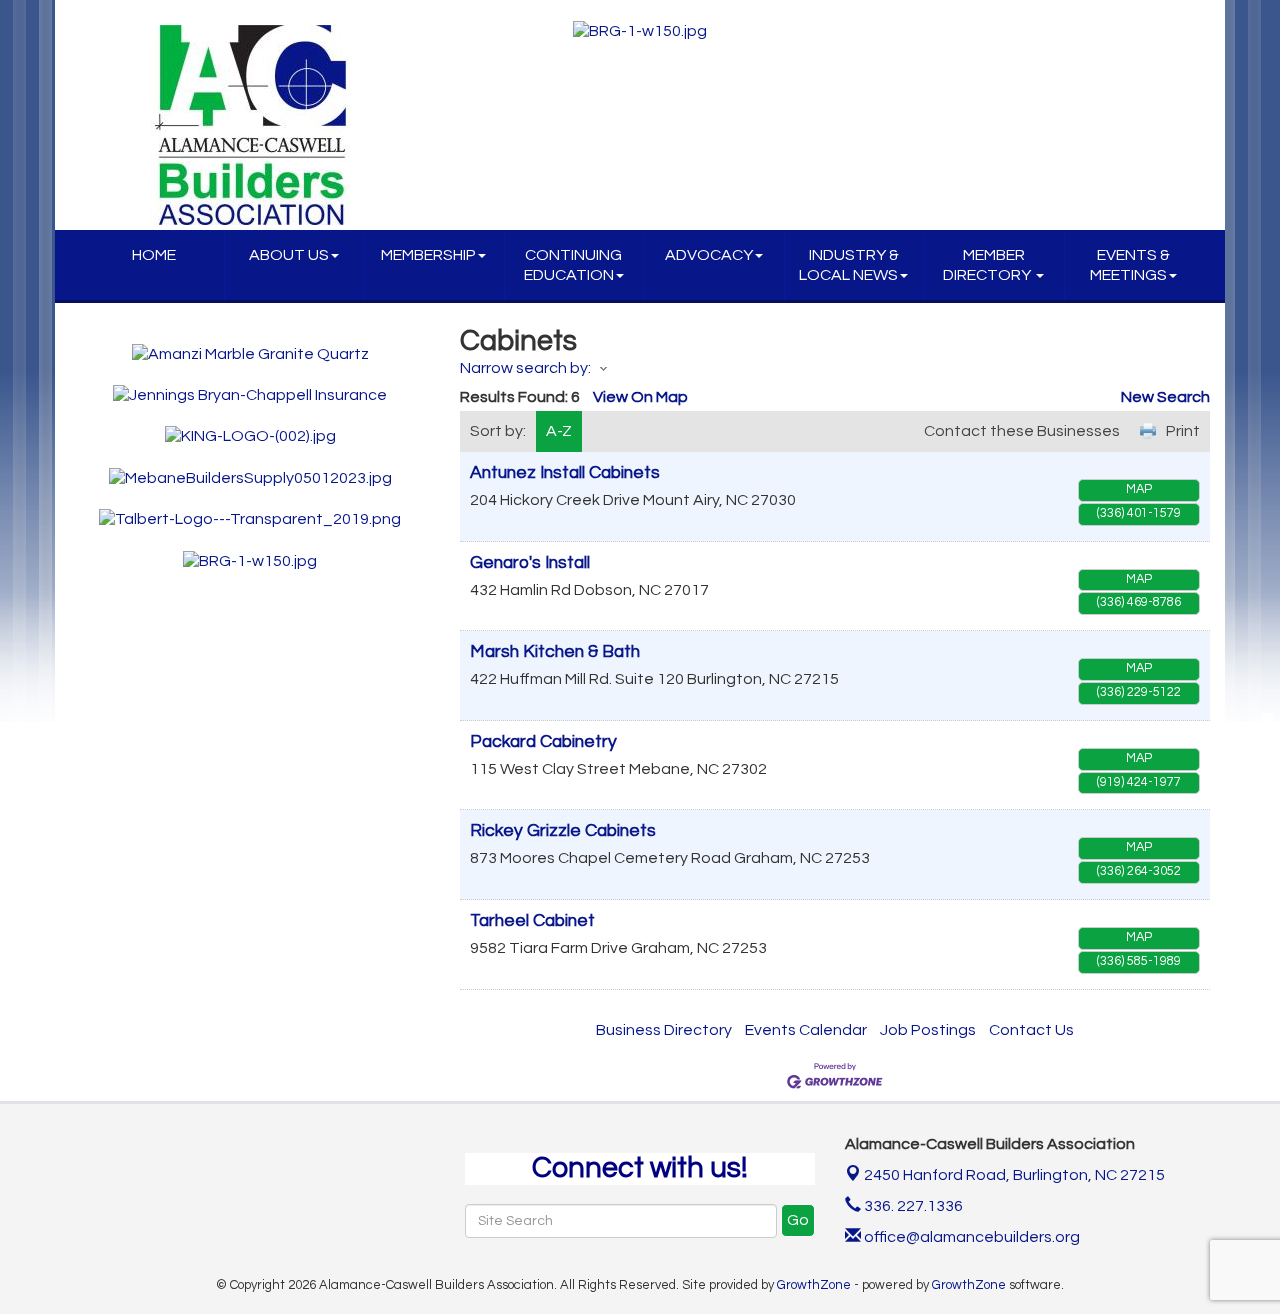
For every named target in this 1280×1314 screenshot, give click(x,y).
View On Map (640, 397)
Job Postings (928, 1030)
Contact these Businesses (1022, 431)
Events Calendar (806, 1030)
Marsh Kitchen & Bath (555, 652)
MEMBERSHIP (428, 255)
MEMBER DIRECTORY (988, 265)
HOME (154, 255)
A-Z (559, 431)
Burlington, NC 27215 (1014, 1175)
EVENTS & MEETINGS (1130, 265)
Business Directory (664, 1030)
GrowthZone (814, 1285)
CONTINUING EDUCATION (573, 265)
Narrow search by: (525, 368)
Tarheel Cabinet (532, 921)
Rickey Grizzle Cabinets (563, 831)
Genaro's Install (530, 563)
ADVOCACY (709, 255)
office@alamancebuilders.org (970, 1237)
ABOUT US (289, 255)
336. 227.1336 (912, 1206)
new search (1165, 397)
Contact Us (1031, 1030)
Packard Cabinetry (543, 742)
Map (1139, 489)
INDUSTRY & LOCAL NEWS (849, 265)
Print (1183, 431)
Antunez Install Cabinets (565, 473)
